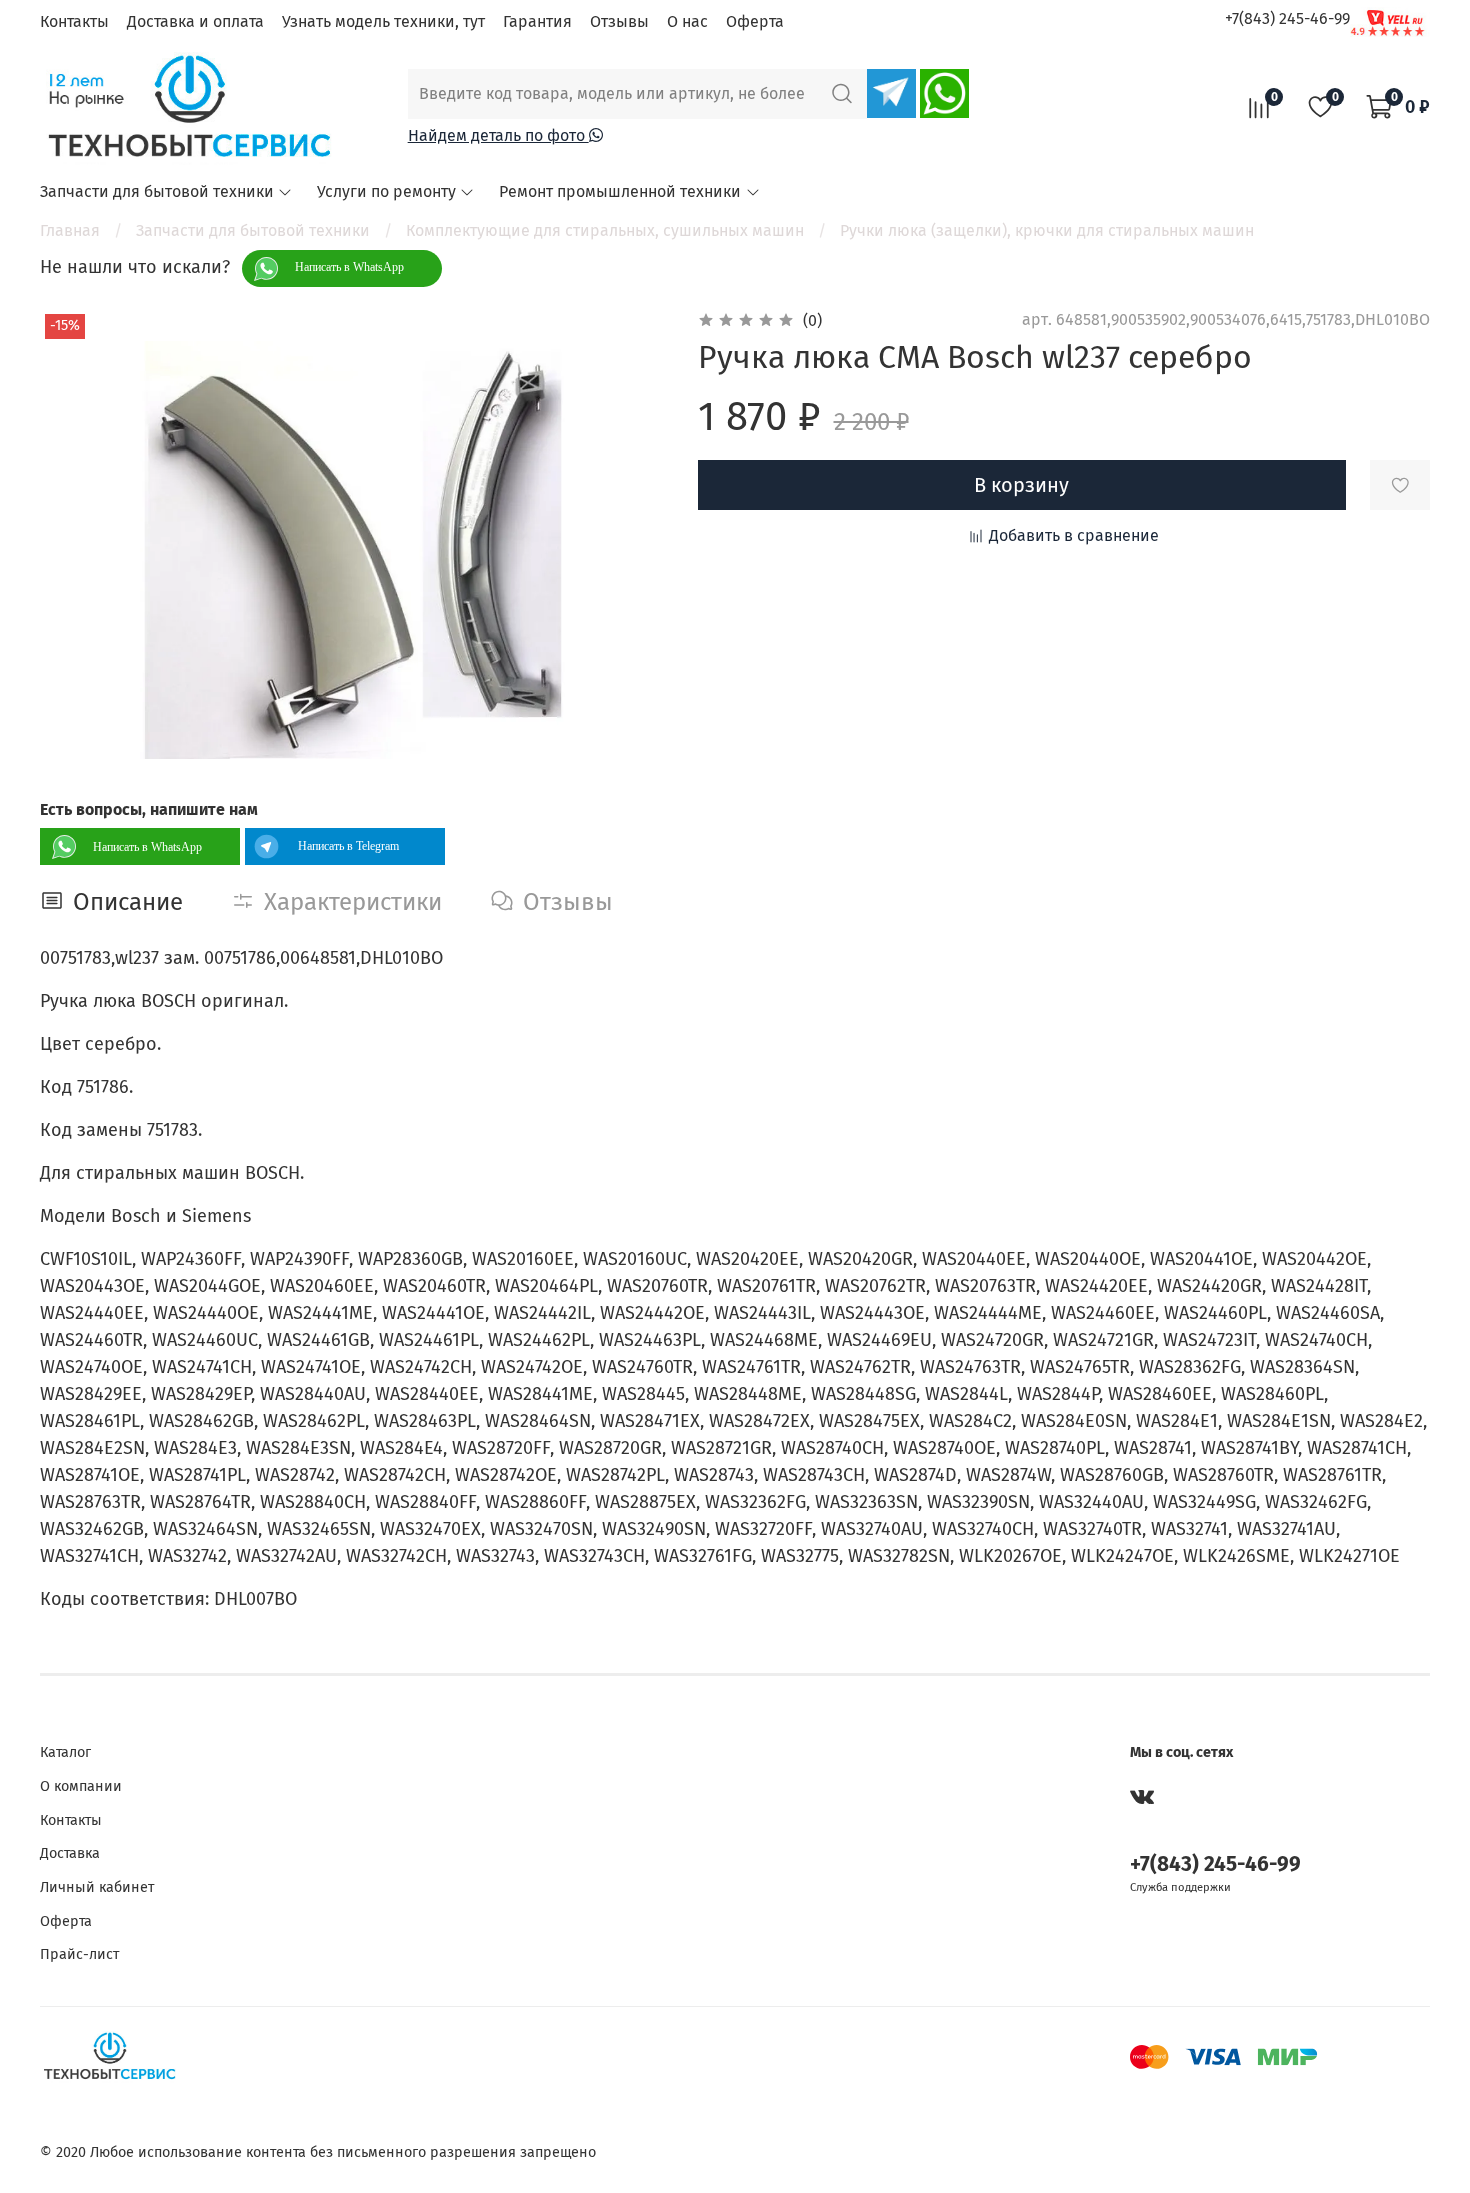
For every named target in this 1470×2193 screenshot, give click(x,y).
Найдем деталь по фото (498, 135)
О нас (687, 21)
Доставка (70, 1853)
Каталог (65, 1752)
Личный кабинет (97, 1887)
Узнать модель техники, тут (383, 21)
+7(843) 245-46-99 (1287, 18)
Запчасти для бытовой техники (157, 191)
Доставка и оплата (195, 21)
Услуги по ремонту (386, 191)
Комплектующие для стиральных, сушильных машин (605, 230)
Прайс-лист (79, 1954)
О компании (81, 1786)
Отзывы (619, 21)
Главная (70, 230)
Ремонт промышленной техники (620, 191)
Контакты (74, 21)
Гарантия (537, 21)
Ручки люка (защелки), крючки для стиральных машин (1047, 230)
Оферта (755, 21)
